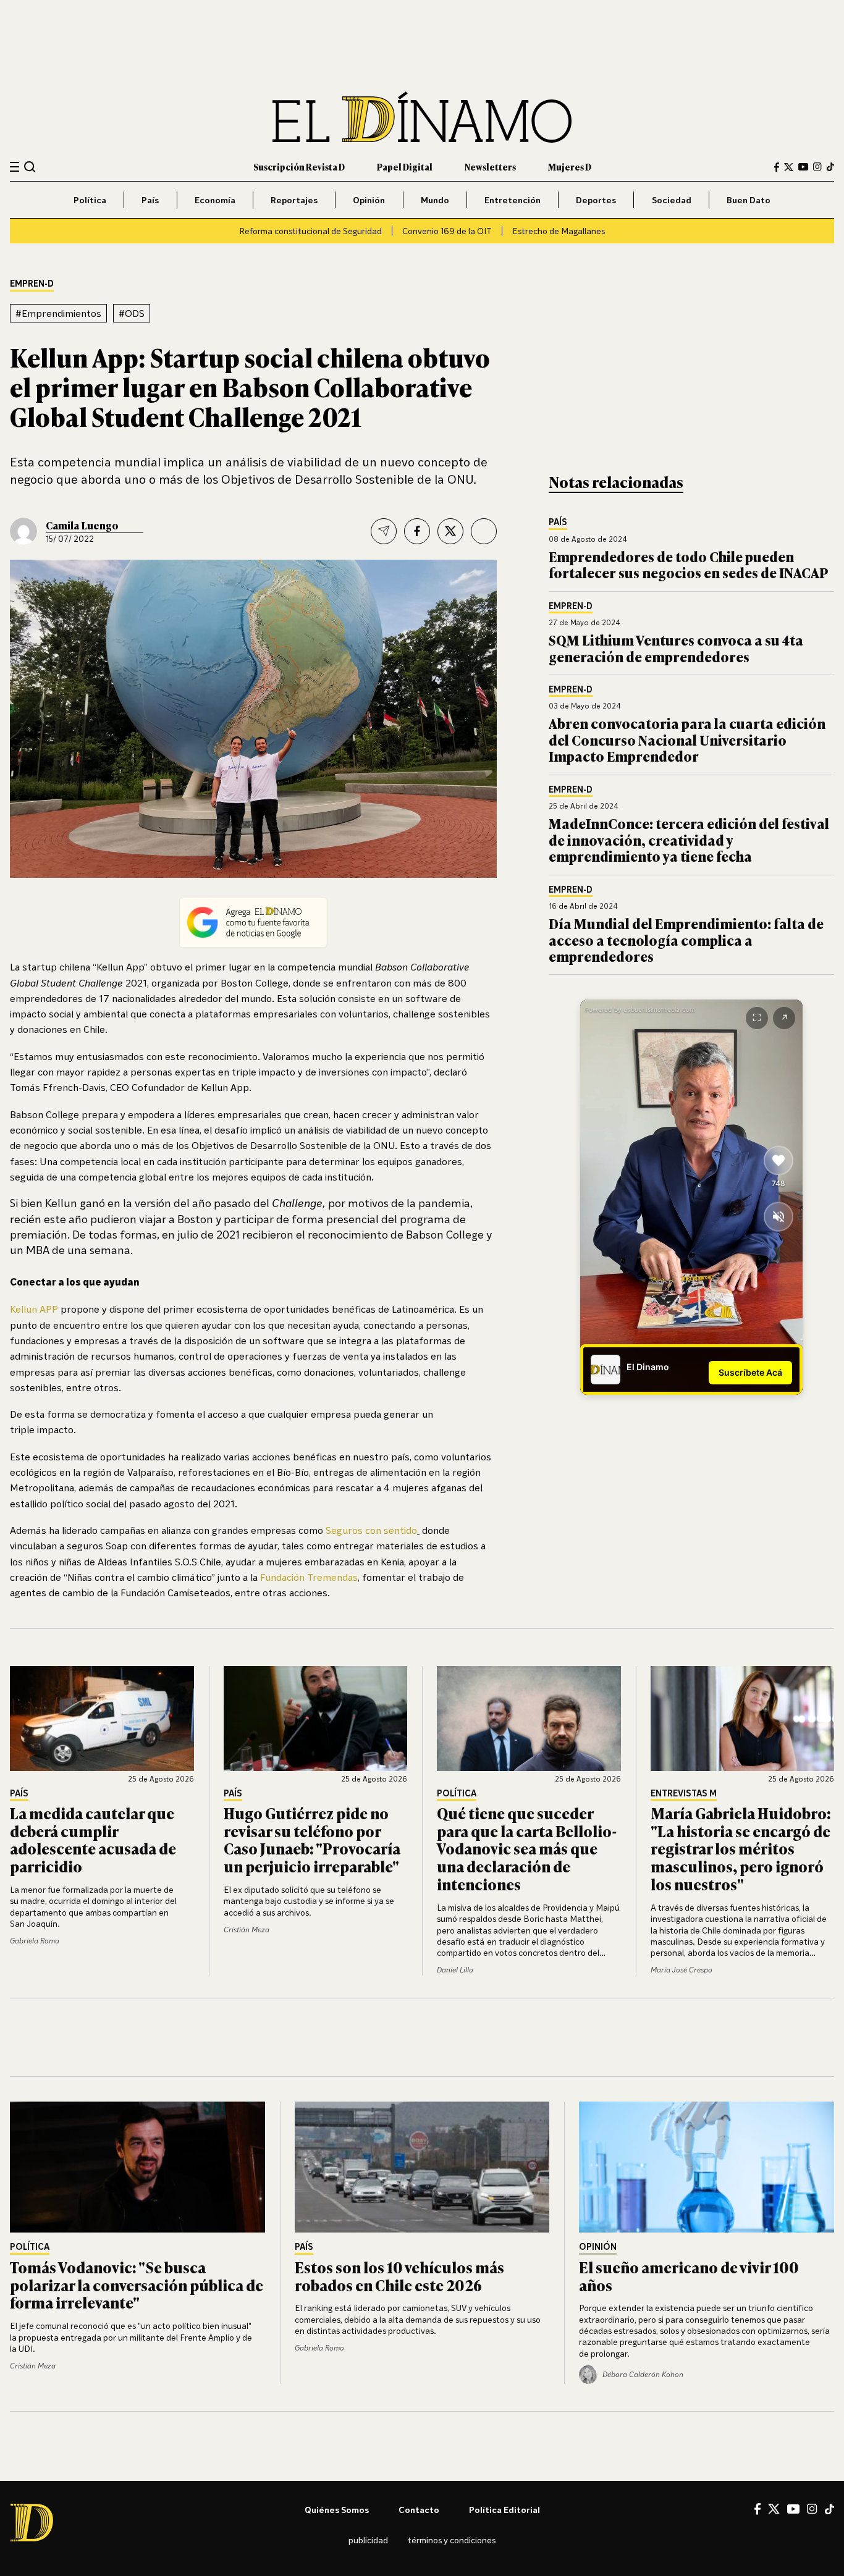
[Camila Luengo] (23, 531)
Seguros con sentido (371, 1530)
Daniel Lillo (455, 1970)
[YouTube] (803, 167)
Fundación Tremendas (309, 1577)
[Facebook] (777, 167)
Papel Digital (405, 166)
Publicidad (368, 2540)
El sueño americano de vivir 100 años (689, 2276)
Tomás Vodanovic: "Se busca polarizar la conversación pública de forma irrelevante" (137, 2285)
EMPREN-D (32, 284)
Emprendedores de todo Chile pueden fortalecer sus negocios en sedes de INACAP (689, 564)
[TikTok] (830, 167)
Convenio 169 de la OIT (447, 231)
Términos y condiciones (452, 2540)
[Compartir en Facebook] (417, 531)
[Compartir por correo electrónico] (384, 531)
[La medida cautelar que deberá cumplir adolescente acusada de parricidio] (102, 1719)
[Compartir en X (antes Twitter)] (450, 531)
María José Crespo (682, 1970)
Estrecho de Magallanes (559, 231)
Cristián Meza (247, 1930)
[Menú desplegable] (15, 167)
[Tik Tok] (829, 2509)
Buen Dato (749, 200)
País (150, 200)
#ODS (132, 313)
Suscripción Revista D (299, 166)
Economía (215, 200)
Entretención (513, 200)
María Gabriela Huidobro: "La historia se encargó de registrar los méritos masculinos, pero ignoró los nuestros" (741, 1848)
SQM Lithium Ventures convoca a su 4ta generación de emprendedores (676, 648)
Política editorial (504, 2510)
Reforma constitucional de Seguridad (310, 231)
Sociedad (672, 200)
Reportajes (294, 200)
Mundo (435, 200)
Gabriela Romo (35, 1941)
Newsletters (490, 166)
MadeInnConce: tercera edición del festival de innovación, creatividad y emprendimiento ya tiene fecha (689, 840)
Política (90, 200)
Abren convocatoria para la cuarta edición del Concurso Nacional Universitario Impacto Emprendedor (687, 739)
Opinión (369, 200)
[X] (774, 2509)
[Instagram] (817, 167)
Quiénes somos (337, 2510)
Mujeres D (570, 166)
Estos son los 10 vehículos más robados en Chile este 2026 (399, 2276)
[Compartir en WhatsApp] (484, 531)
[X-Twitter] (789, 167)
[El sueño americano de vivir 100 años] (707, 2167)
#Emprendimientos (58, 313)
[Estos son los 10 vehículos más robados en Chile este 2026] (422, 2167)
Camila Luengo (82, 525)
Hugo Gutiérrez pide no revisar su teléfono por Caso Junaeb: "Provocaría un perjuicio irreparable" (312, 1839)
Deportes (596, 200)
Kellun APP (34, 1309)
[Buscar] (30, 166)
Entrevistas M (684, 1794)
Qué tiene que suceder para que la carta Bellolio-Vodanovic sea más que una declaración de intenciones (527, 1848)
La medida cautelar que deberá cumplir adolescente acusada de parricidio (93, 1839)
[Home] (422, 117)
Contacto (419, 2510)
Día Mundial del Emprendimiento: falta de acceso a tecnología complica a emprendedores (686, 940)
